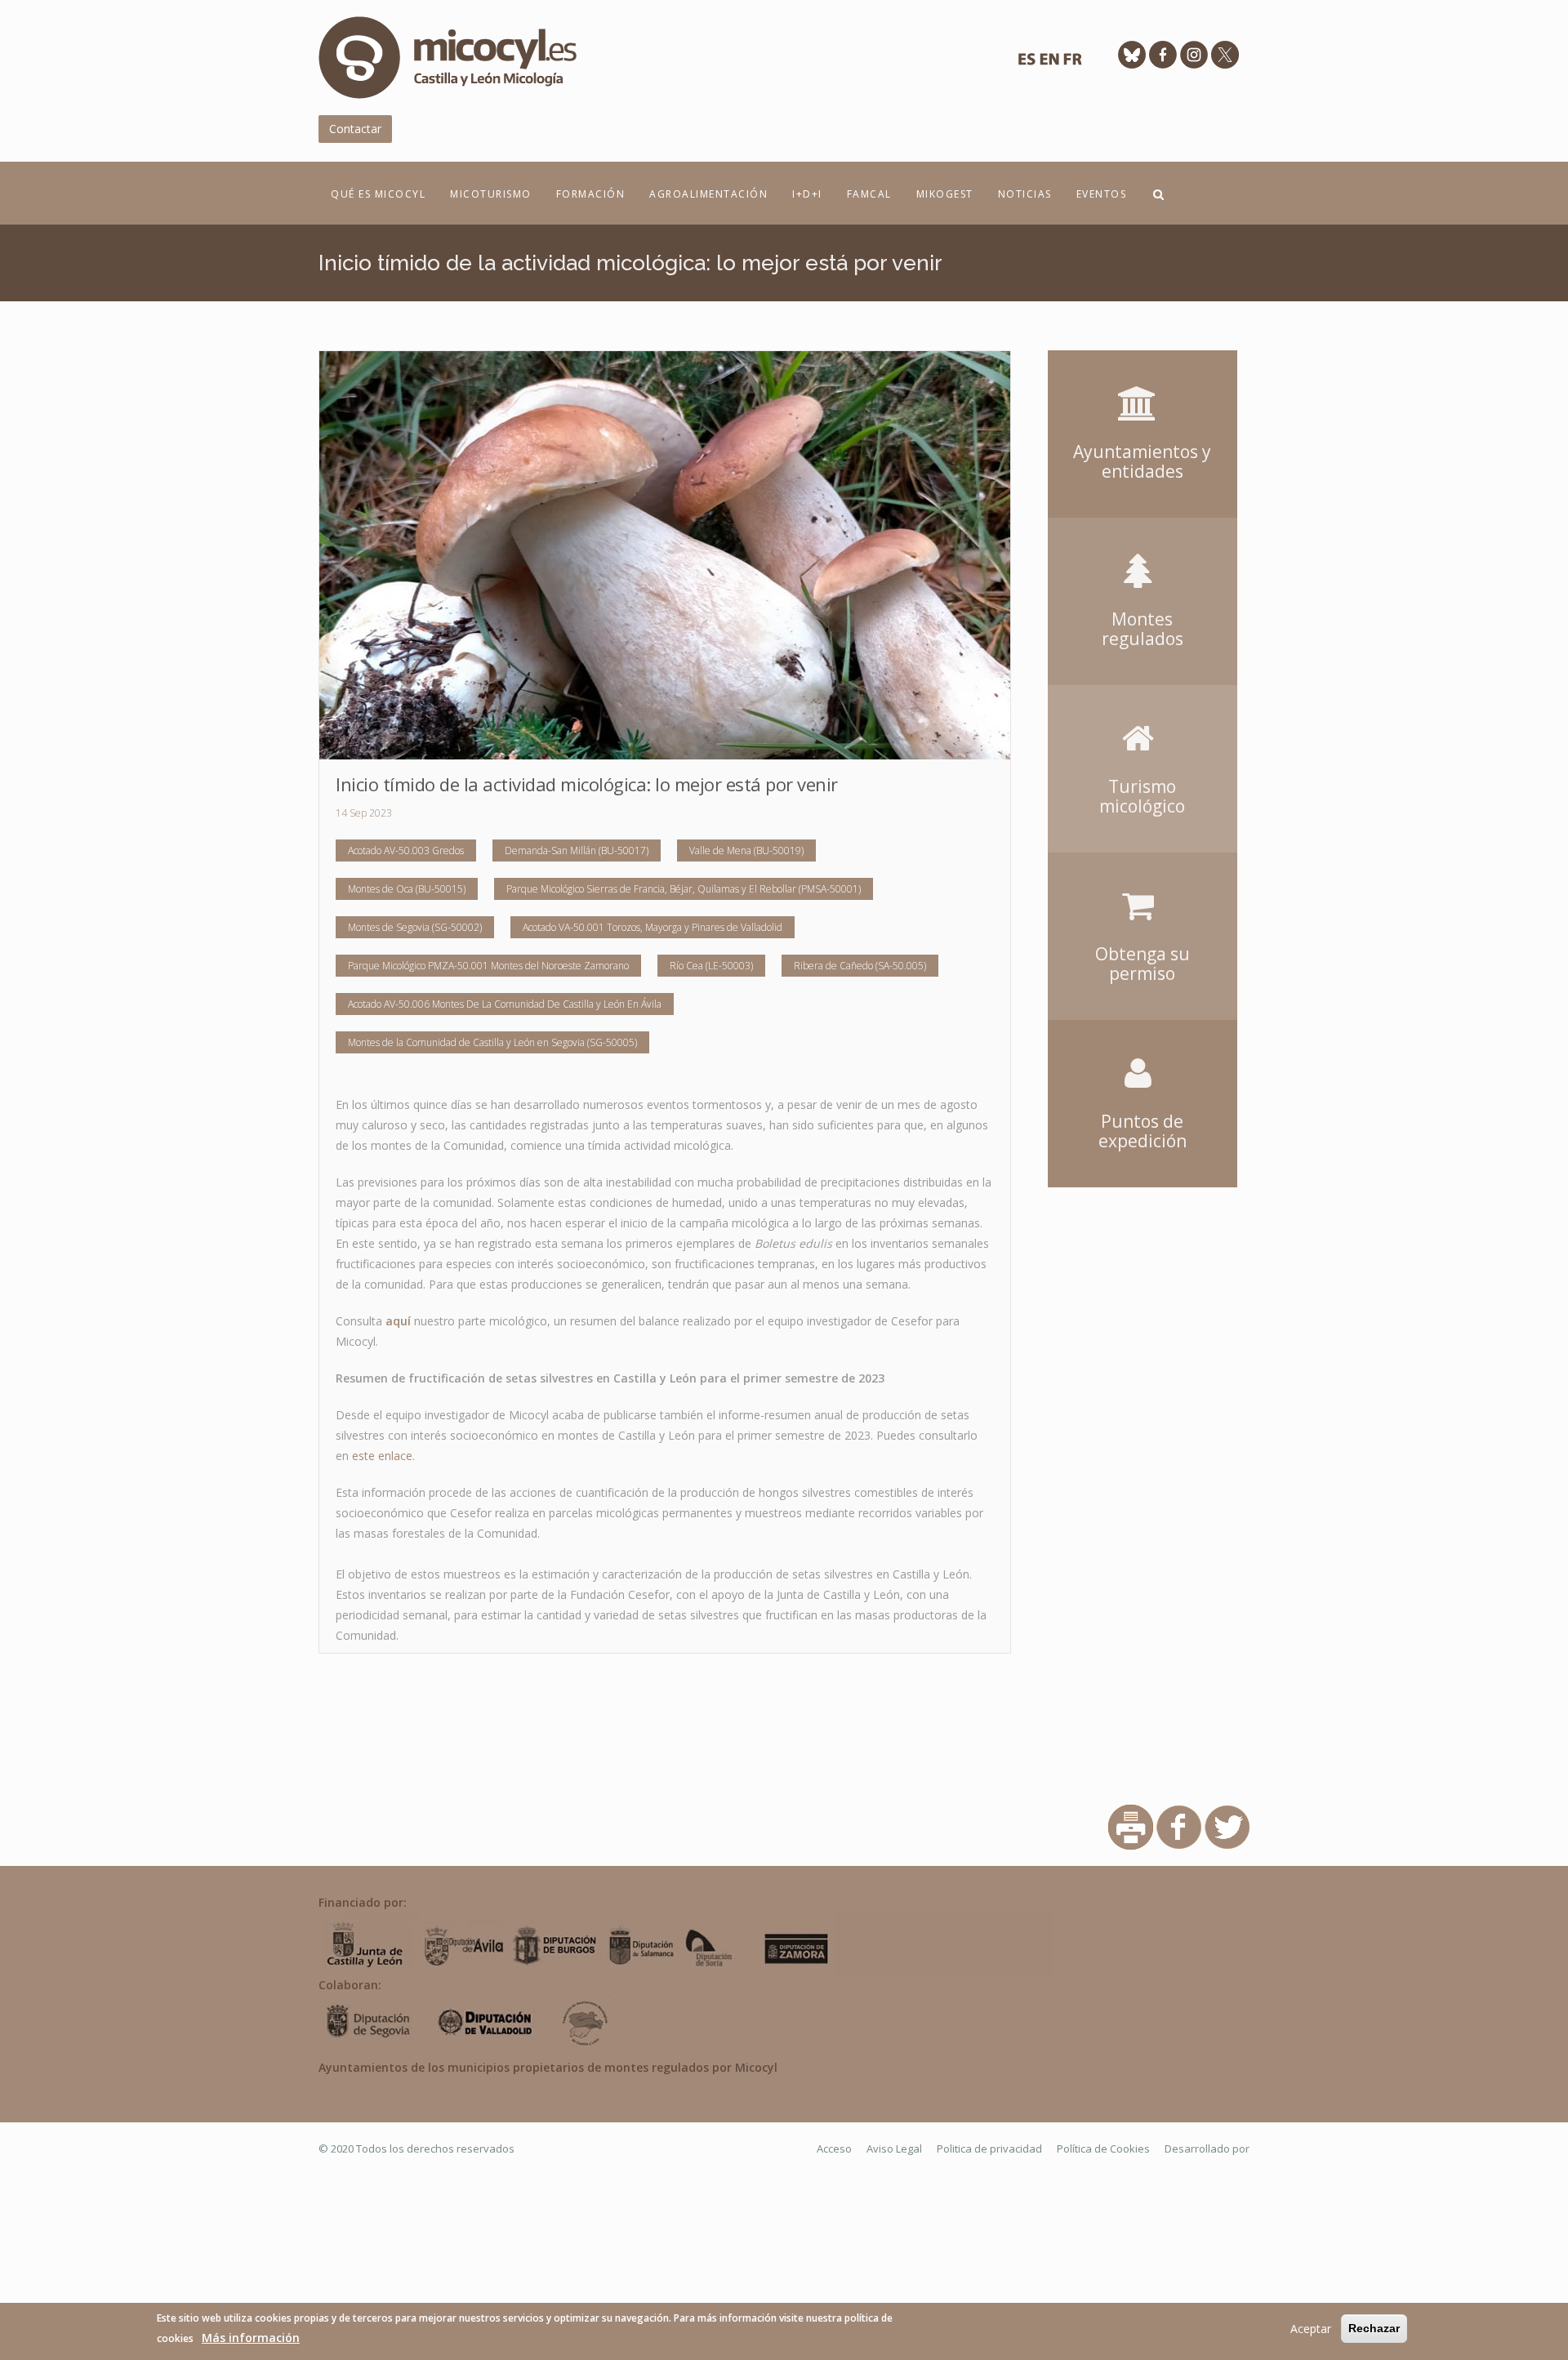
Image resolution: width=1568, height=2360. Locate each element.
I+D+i (807, 194)
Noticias (1025, 194)
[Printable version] (1131, 1826)
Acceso (834, 2148)
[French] (1072, 63)
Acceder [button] (1143, 374)
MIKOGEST (945, 194)
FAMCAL (869, 194)
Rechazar (1374, 2328)
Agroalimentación (708, 194)
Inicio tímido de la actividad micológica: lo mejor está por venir (587, 784)
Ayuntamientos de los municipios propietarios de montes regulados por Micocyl (548, 2067)
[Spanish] (1027, 63)
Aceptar (1311, 2329)
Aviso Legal (894, 2148)
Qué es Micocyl (378, 194)
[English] (1049, 63)
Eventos (1102, 194)
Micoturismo (491, 194)
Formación (591, 194)
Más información (251, 2338)
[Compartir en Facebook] (1179, 1826)
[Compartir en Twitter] (1227, 1826)
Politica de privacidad (989, 2148)
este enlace (382, 1456)
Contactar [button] (355, 129)
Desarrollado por (1207, 2148)
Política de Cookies (1103, 2148)
